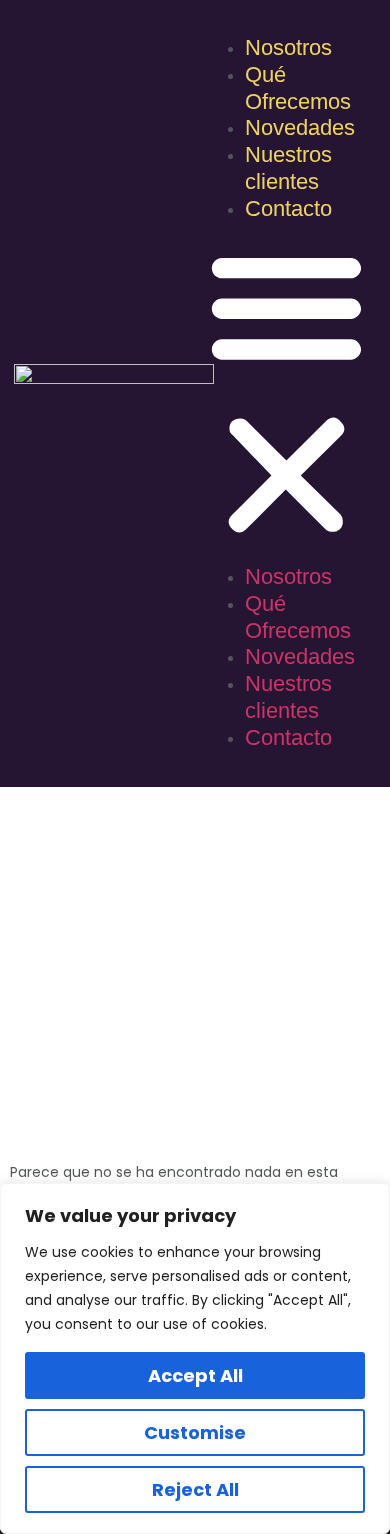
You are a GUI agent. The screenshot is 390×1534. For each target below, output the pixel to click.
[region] (195, 1358)
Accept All (195, 1375)
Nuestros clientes (288, 168)
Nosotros (288, 47)
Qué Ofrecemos (298, 88)
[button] (286, 394)
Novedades (300, 127)
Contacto (288, 208)
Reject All (195, 1489)
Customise (195, 1432)
